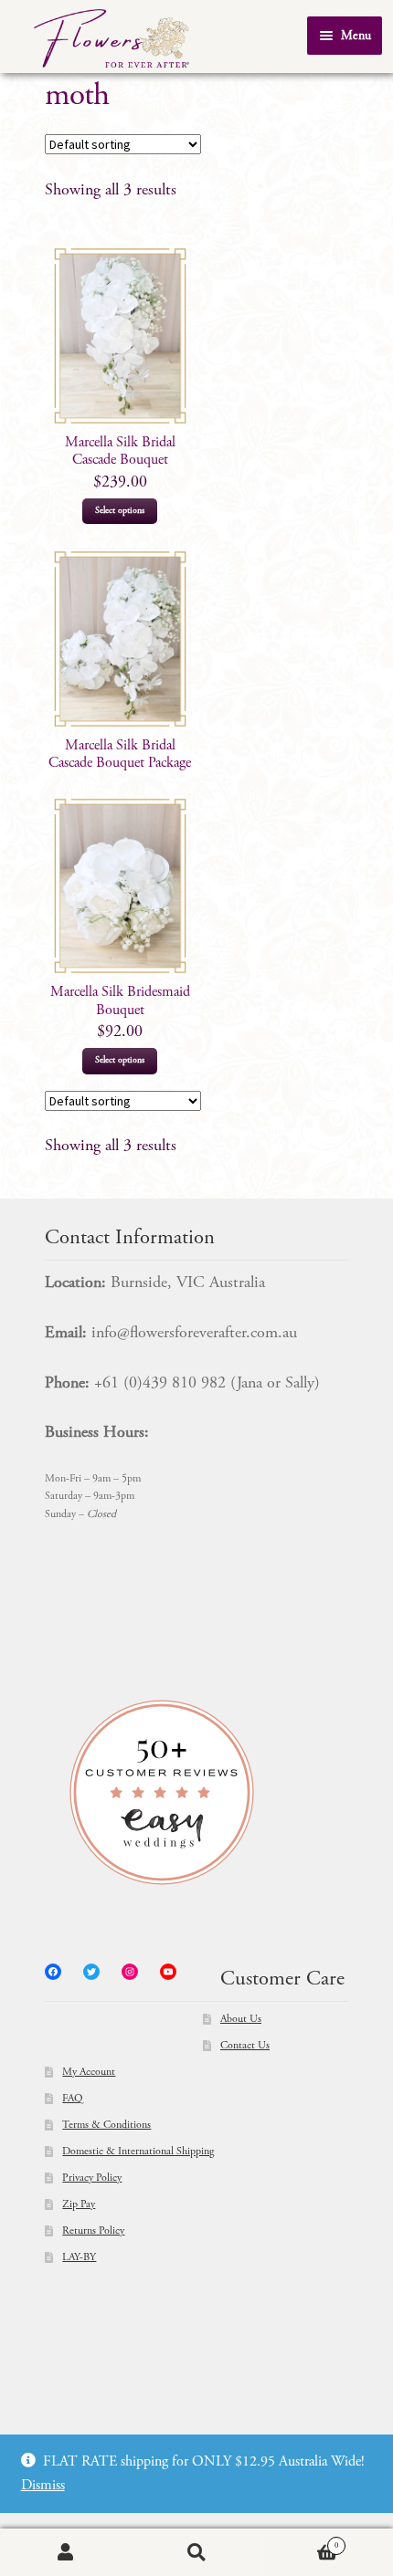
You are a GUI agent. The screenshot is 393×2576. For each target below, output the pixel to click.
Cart (301, 2541)
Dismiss (43, 2486)
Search (196, 2553)
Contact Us (245, 2046)
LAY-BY (79, 2257)
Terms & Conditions (106, 2125)
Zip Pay (79, 2204)
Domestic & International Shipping (138, 2152)
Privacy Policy (92, 2178)
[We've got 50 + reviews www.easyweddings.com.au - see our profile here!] (196, 1792)
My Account (89, 2072)
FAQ (73, 2099)
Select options (120, 511)
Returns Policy (93, 2231)
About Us (241, 2019)
